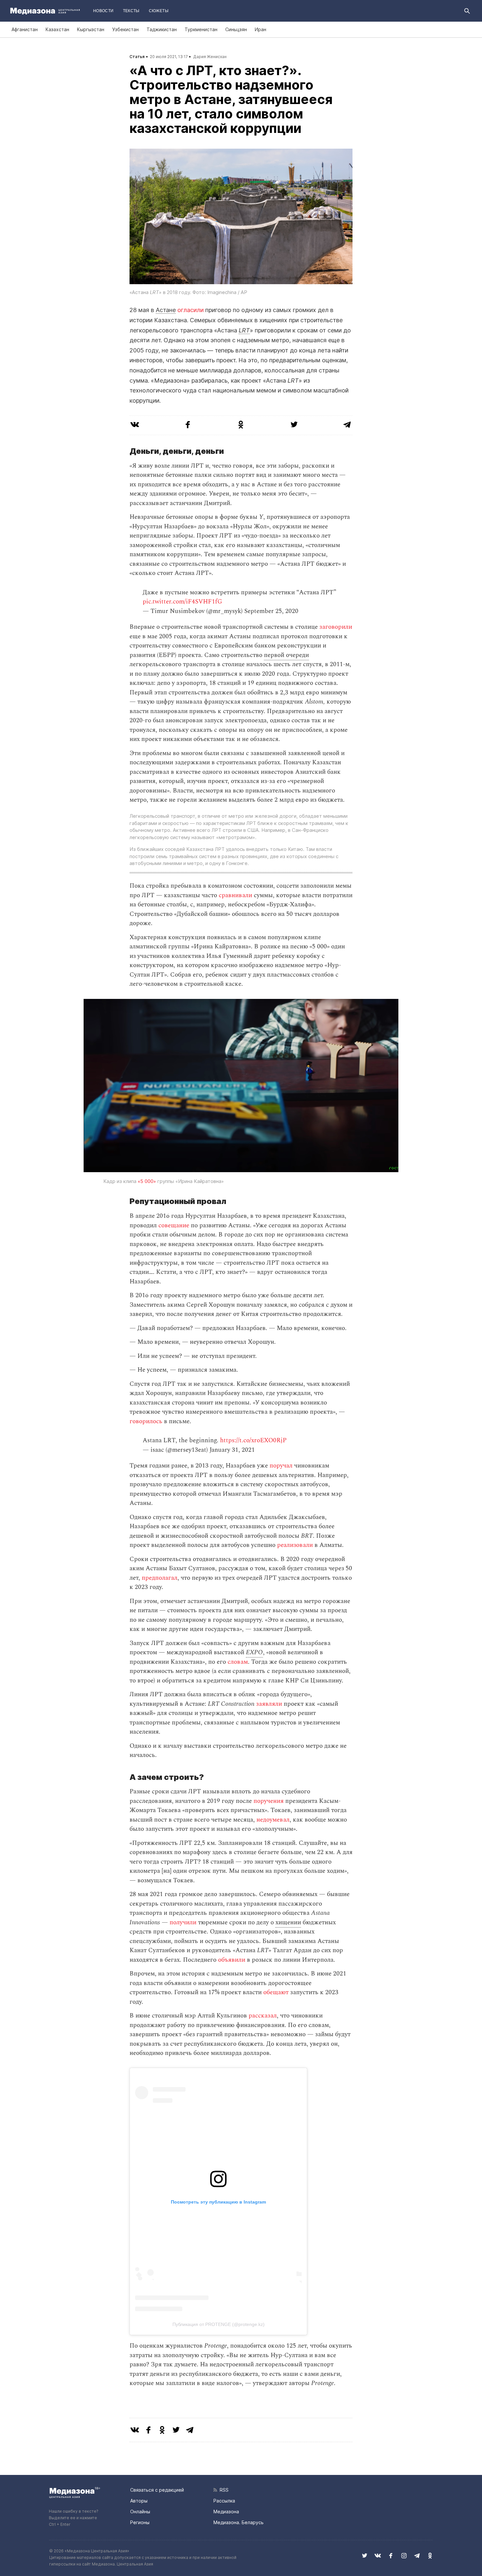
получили (183, 1922)
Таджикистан (162, 29)
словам (238, 1662)
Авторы (139, 2501)
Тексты (131, 11)
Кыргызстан (91, 29)
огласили (191, 310)
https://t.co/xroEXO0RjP (253, 1440)
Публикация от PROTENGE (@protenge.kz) (219, 2324)
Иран (261, 29)
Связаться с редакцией (157, 2490)
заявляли (269, 1704)
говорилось (146, 1421)
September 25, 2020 (271, 611)
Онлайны (140, 2512)
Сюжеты (159, 11)
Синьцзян (236, 29)
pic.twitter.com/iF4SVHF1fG (182, 602)
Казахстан (57, 29)
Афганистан (25, 29)
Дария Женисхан (210, 57)
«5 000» (147, 1181)
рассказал (263, 2016)
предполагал (160, 1578)
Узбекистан (125, 29)
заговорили (336, 627)
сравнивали (235, 895)
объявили (232, 1960)
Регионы (140, 2522)
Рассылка (224, 2501)
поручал (281, 1466)
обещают (276, 1992)
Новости (103, 11)
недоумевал (273, 1820)
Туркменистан (201, 29)
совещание (174, 1225)
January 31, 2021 (232, 1450)
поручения (269, 1801)
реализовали (295, 1545)
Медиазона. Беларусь (239, 2522)
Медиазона (226, 2512)
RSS (223, 2490)
